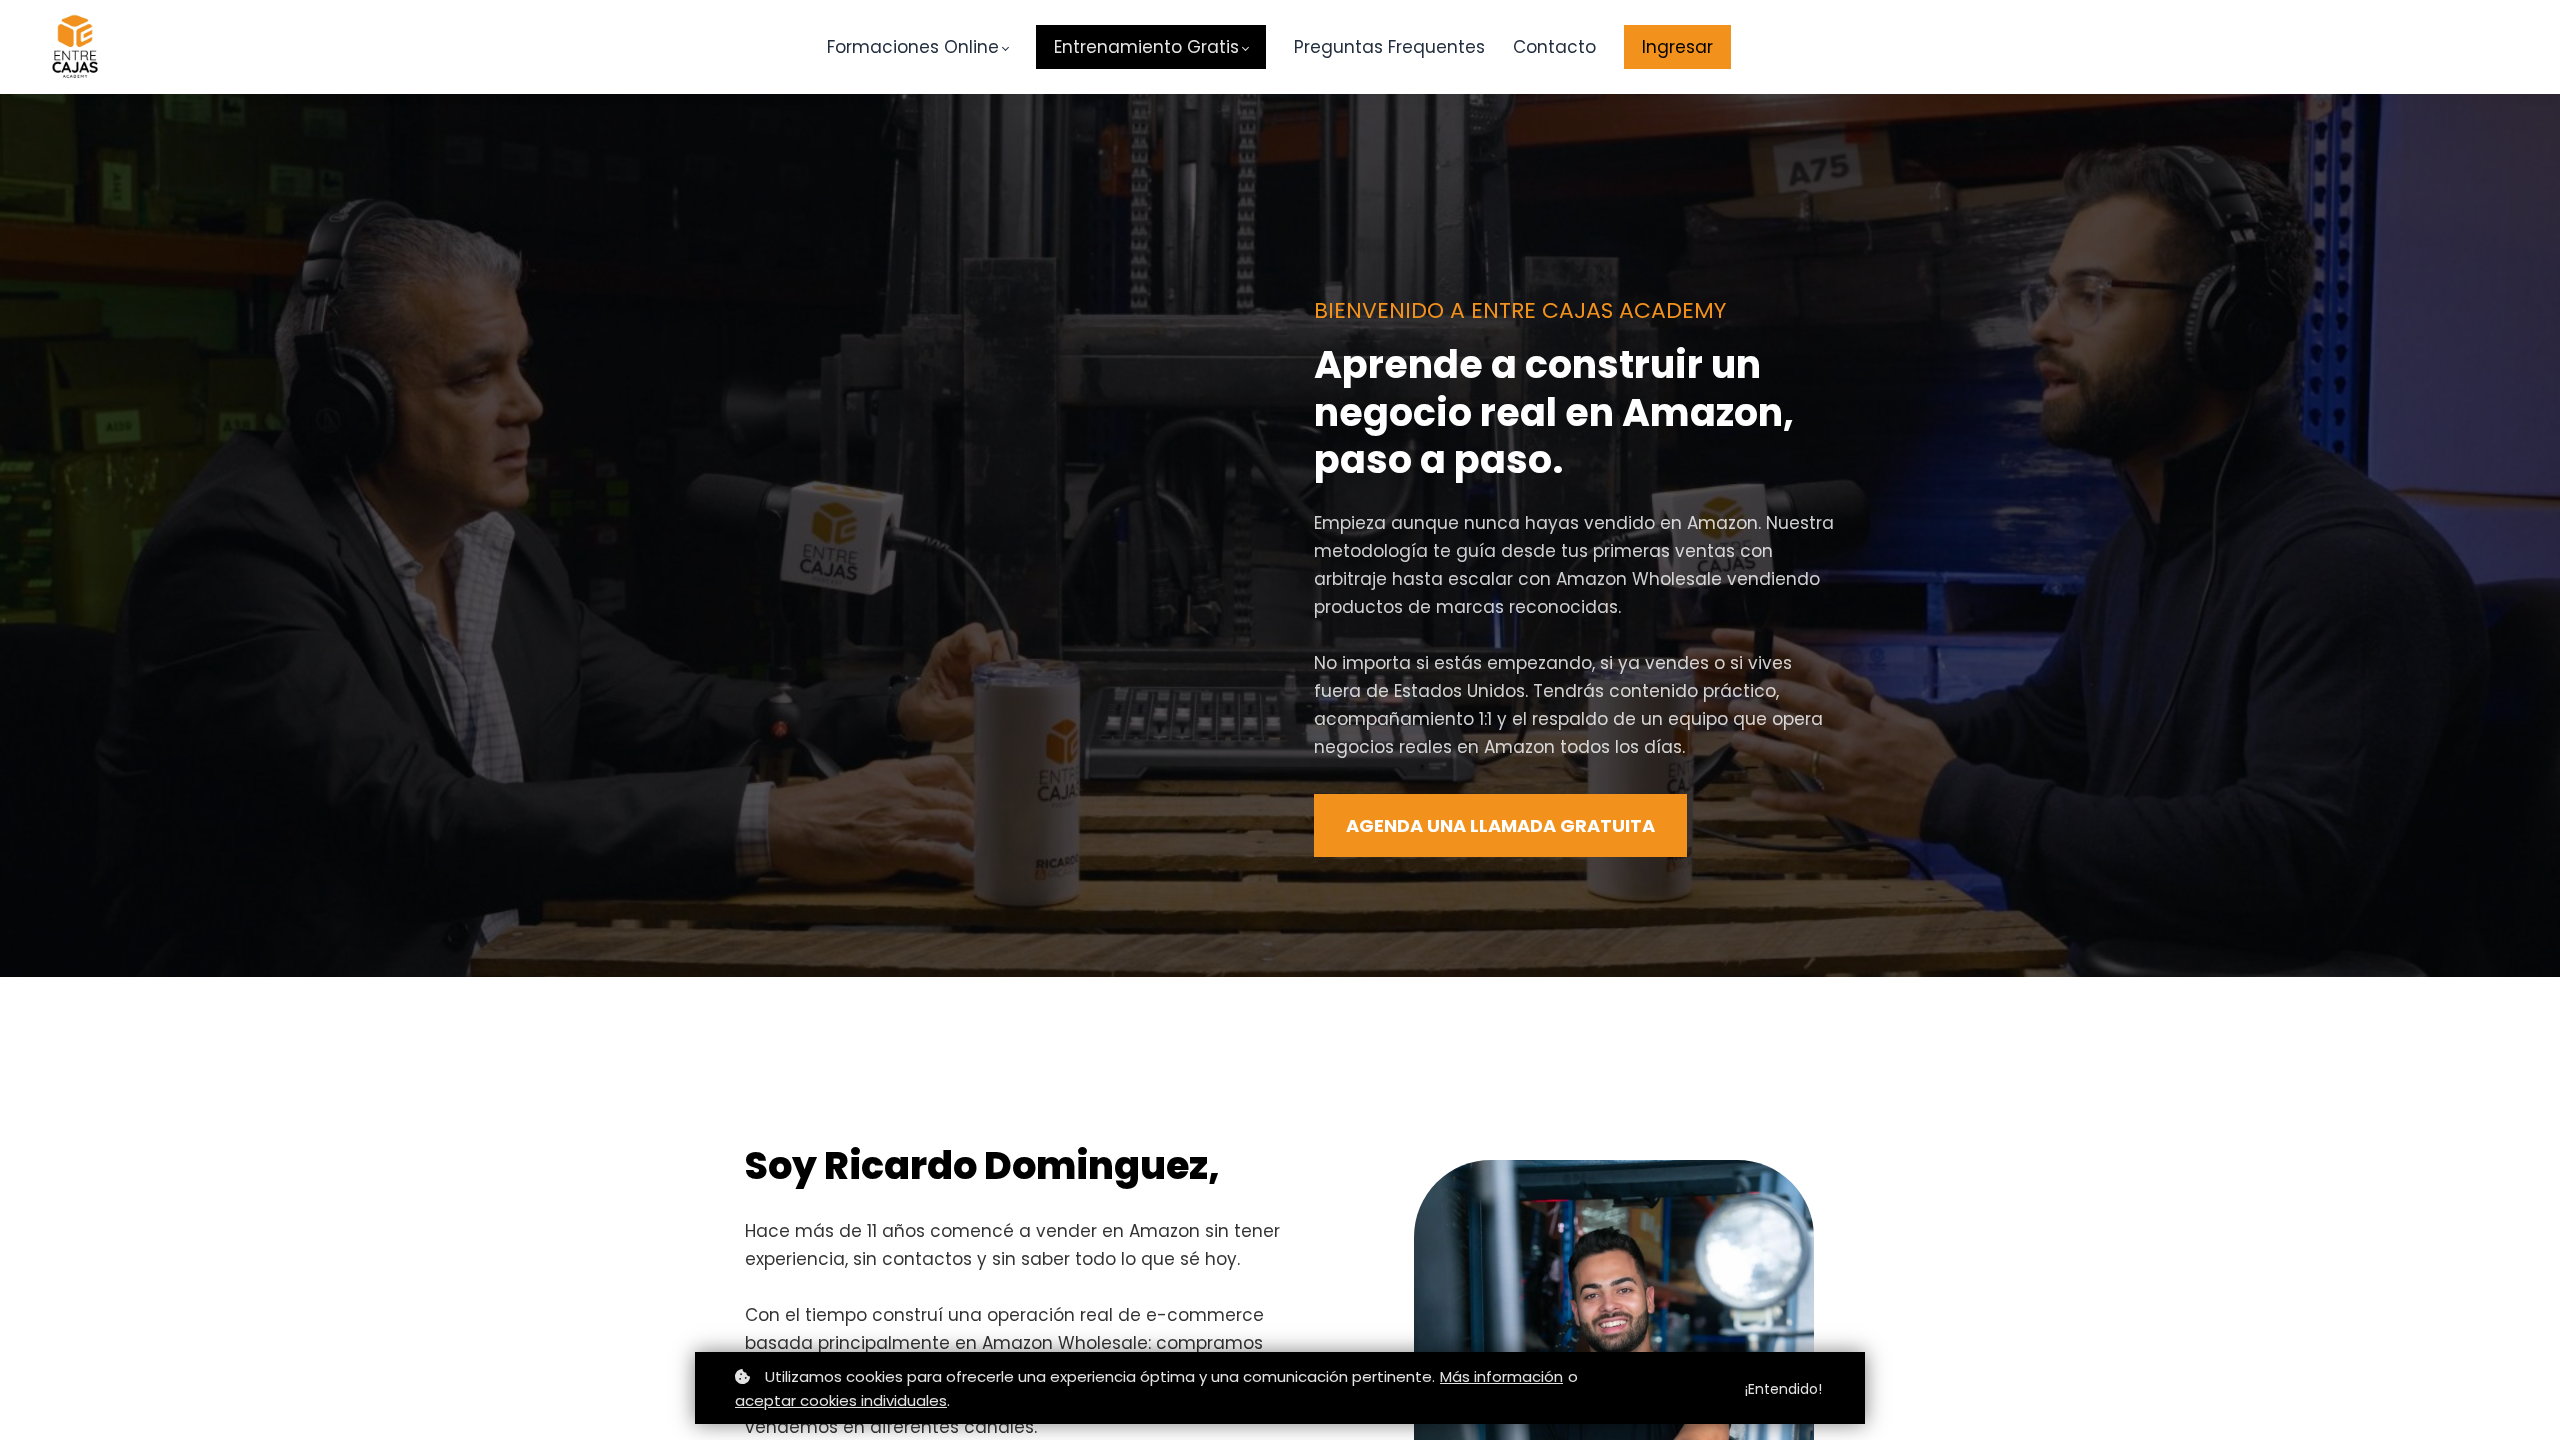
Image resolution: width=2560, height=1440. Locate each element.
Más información (1501, 1376)
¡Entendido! (1783, 1389)
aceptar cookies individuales (841, 1400)
